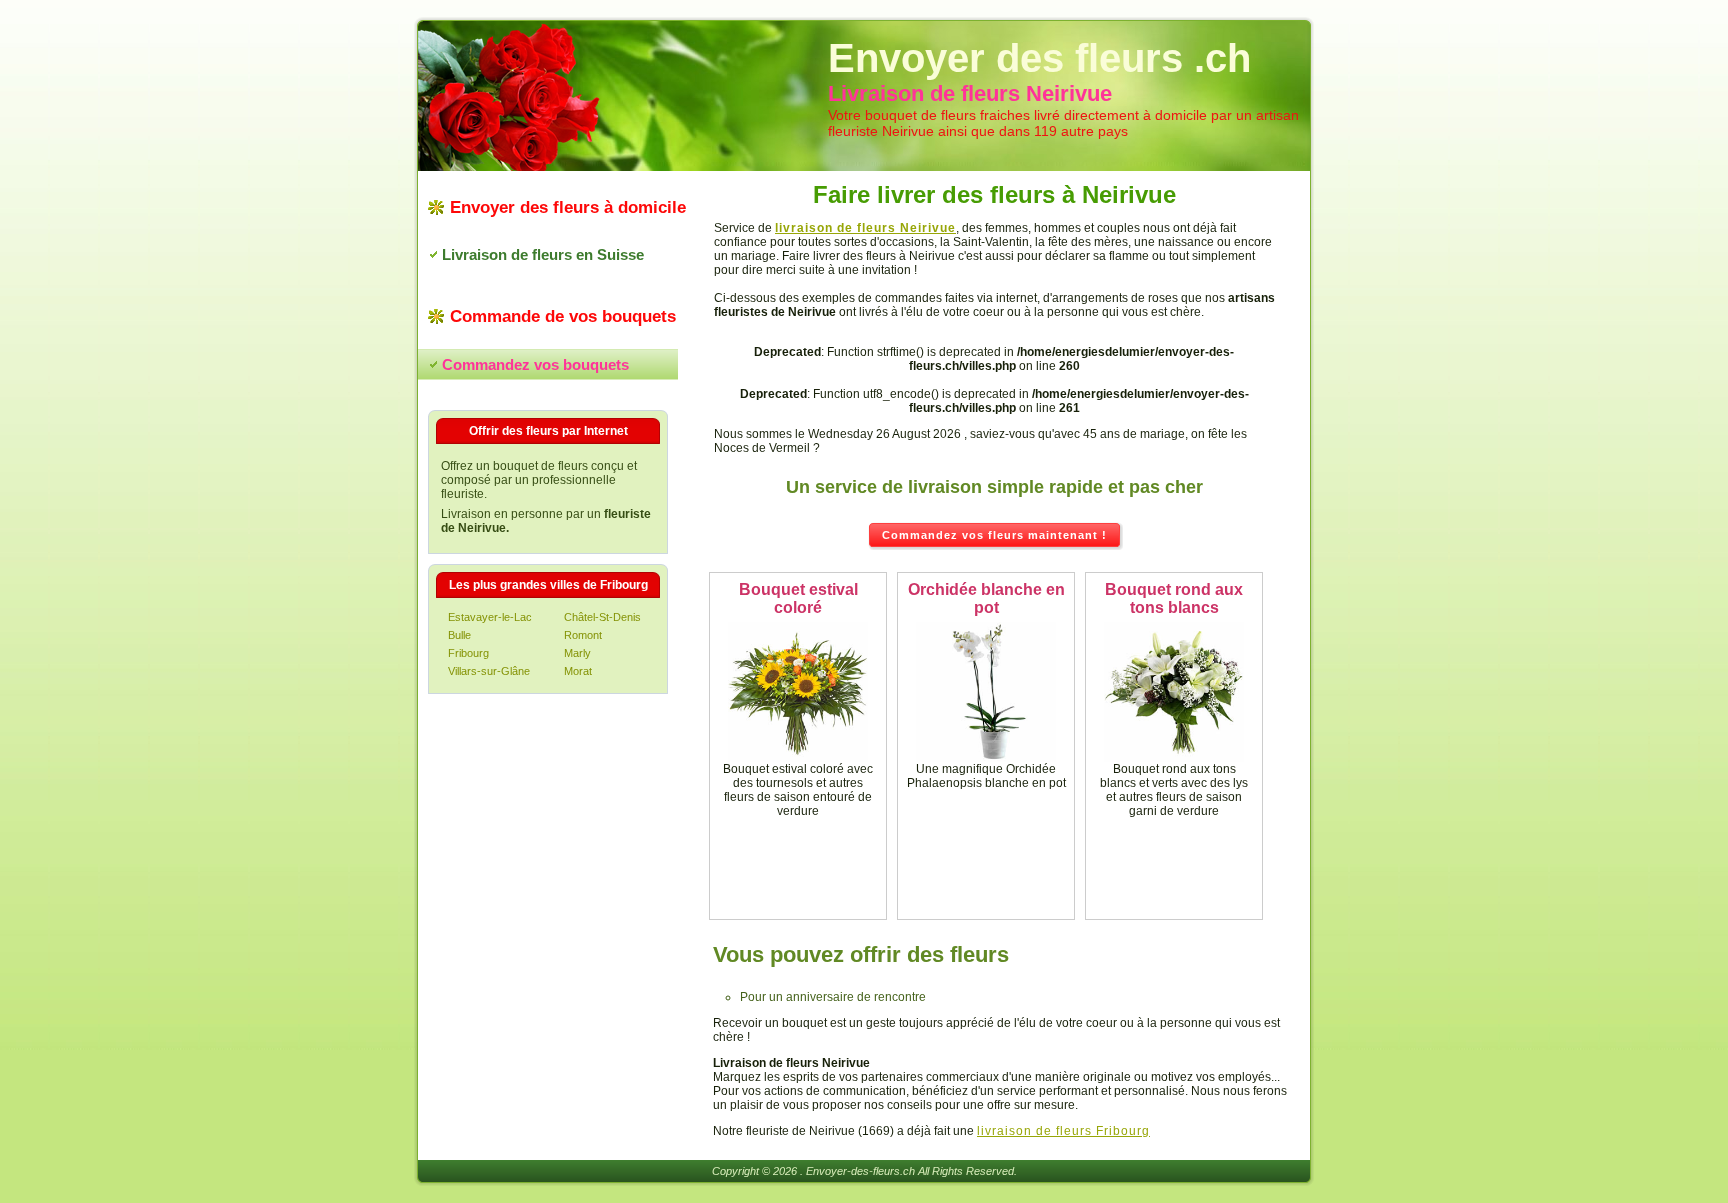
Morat (578, 671)
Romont (583, 635)
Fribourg (468, 653)
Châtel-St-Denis (602, 617)
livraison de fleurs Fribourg (1063, 1131)
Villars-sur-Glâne (489, 671)
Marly (577, 653)
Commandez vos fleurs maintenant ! (994, 535)
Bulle (459, 635)
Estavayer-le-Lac (490, 617)
